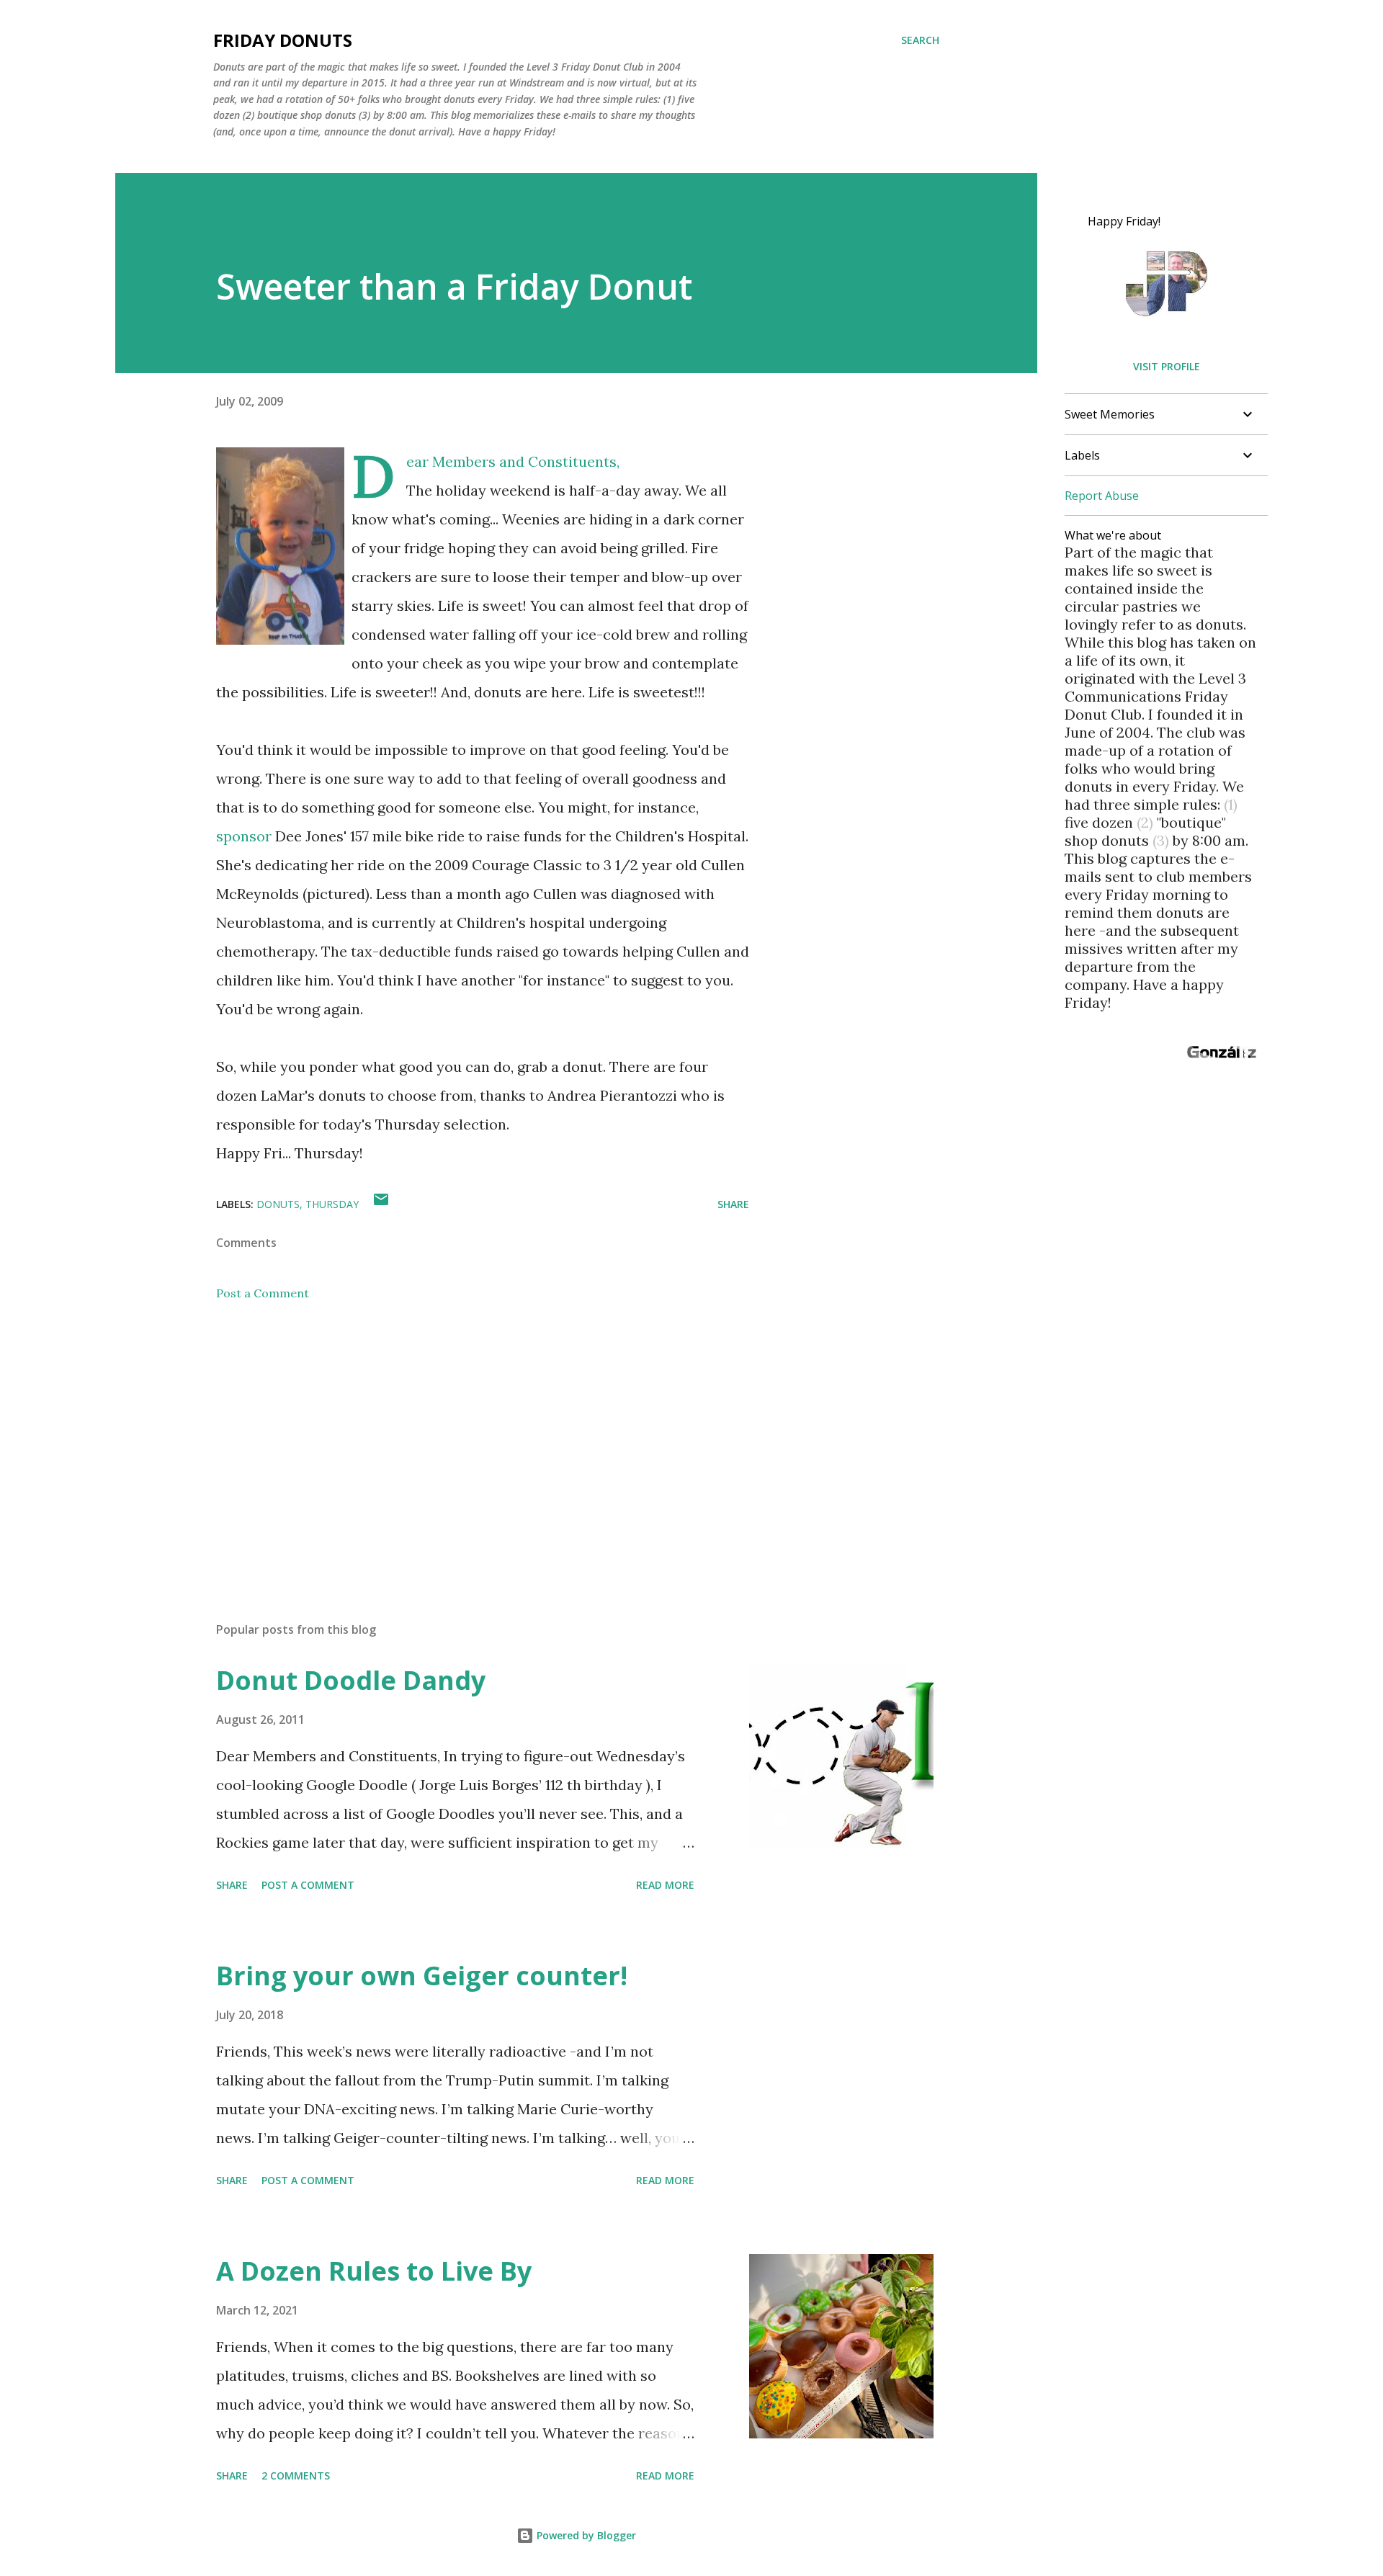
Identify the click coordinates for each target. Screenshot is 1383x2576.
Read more (665, 1885)
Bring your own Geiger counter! (422, 1976)
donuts (278, 1204)
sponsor (244, 836)
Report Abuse (1102, 496)
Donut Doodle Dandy (351, 1680)
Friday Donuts (283, 40)
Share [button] (733, 1204)
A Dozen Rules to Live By (374, 2271)
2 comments (296, 2476)
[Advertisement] (460, 1442)
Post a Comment (263, 1293)
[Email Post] (381, 1204)
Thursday (332, 1204)
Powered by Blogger (585, 2535)
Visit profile (1167, 366)
